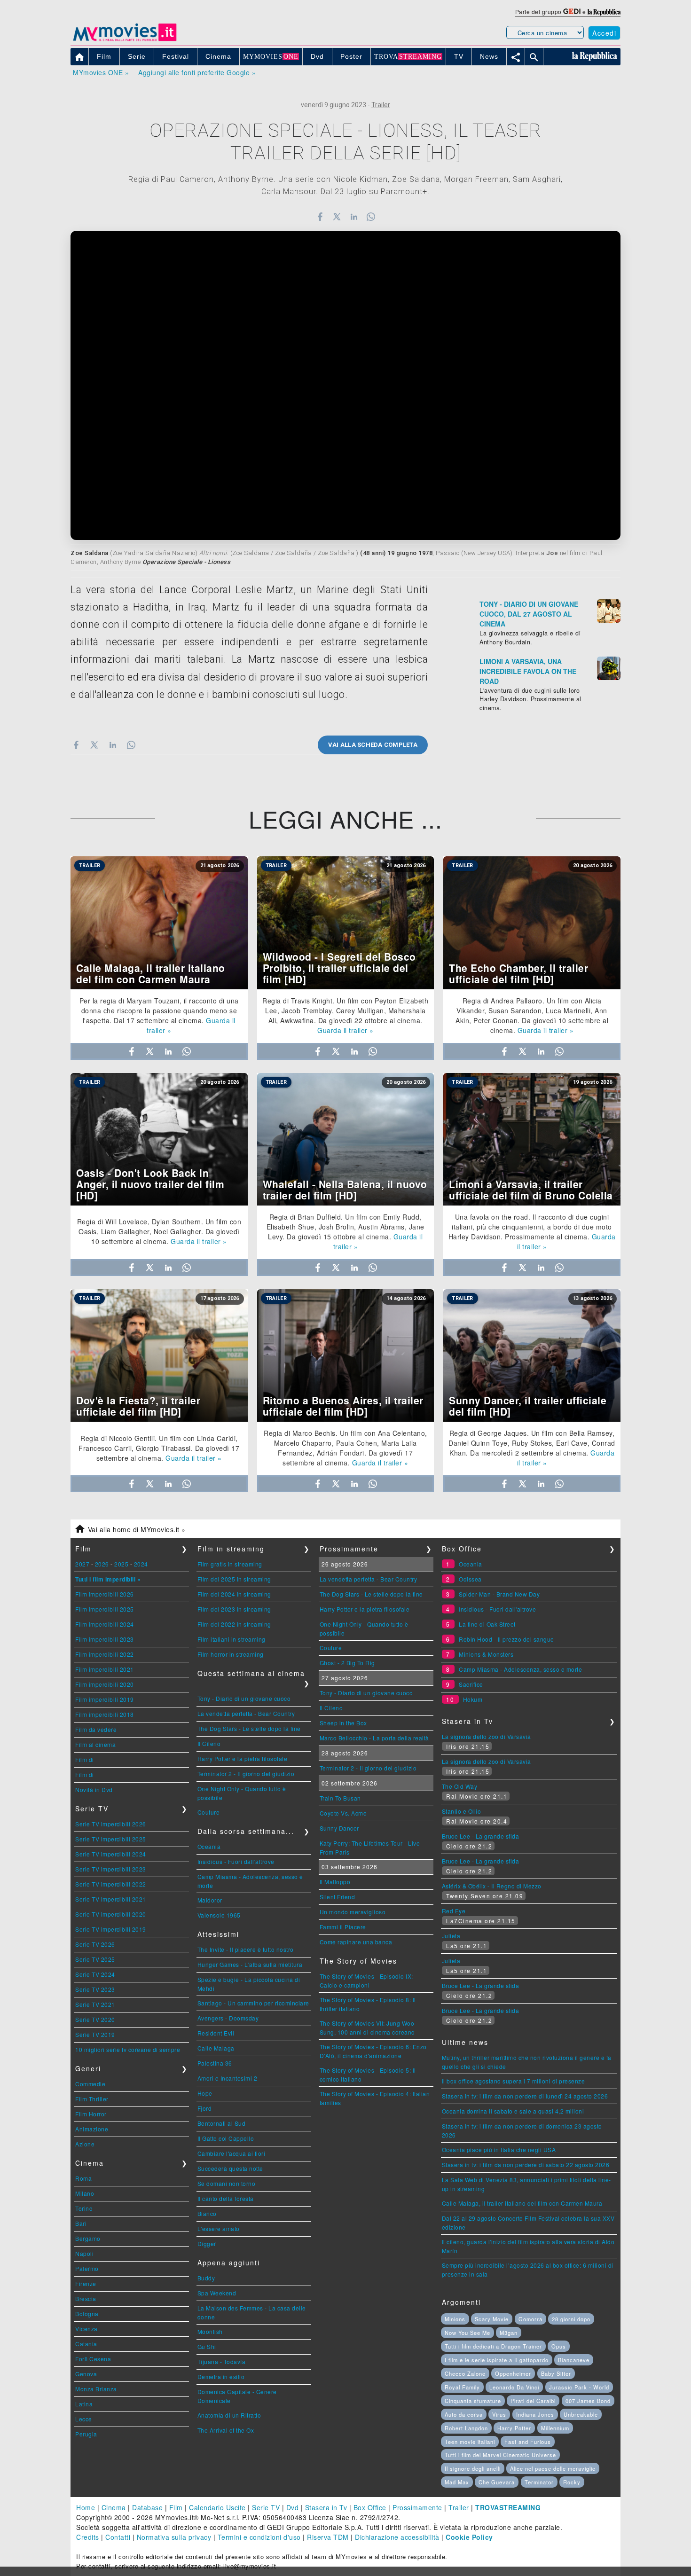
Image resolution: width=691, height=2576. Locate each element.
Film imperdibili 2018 (105, 1714)
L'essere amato (219, 2228)
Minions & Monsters (486, 1654)
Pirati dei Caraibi (533, 2401)
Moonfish (210, 2331)
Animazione (92, 2129)
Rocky (572, 2482)
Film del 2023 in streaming (234, 1609)
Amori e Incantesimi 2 (228, 2078)
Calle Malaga (216, 2048)
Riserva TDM (328, 2537)
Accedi (604, 33)
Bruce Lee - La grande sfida (481, 1836)
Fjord (205, 2108)
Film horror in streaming (231, 1654)
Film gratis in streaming (230, 1564)
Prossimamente (417, 2507)
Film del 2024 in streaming (234, 1594)
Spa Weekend (217, 2293)
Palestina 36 (215, 2063)
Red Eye (454, 1911)
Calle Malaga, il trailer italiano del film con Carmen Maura (522, 2203)
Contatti (118, 2537)
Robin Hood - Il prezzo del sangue (506, 1639)
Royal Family (462, 2387)
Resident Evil (216, 2033)
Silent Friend (338, 1897)
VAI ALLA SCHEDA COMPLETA (373, 745)
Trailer (381, 105)
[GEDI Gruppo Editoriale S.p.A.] (572, 12)
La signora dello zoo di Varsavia (487, 1736)
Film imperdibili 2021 (105, 1669)
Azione (85, 2144)
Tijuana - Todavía (222, 2361)
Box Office (370, 2507)
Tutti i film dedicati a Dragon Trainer (493, 2346)
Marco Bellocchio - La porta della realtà (374, 1738)
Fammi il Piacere (343, 1927)
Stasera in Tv (326, 2507)
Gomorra (530, 2319)
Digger (207, 2243)
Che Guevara (497, 2482)
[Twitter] (337, 217)
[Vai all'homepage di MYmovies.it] (125, 40)
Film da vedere (96, 1729)
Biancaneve (574, 2360)
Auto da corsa (464, 2414)
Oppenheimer (513, 2373)
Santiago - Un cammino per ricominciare (253, 2003)
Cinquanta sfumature (473, 2401)
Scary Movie (492, 2319)
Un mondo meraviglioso (353, 1912)
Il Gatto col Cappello (226, 2138)
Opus (559, 2346)
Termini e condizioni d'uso (259, 2537)
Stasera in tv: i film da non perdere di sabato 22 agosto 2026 (526, 2165)
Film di (85, 1759)
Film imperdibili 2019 (105, 1699)
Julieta (451, 1936)
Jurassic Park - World (579, 2387)
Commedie (90, 2084)
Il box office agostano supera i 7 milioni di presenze (514, 2081)
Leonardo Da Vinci (514, 2387)
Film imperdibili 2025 (105, 1609)
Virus (499, 2414)
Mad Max (457, 2482)
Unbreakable (581, 2414)
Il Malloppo (335, 1882)
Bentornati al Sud (222, 2123)
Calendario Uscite (217, 2507)
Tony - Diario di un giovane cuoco (244, 1698)
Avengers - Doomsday (228, 2018)
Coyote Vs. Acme (343, 1813)
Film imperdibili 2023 (105, 1639)
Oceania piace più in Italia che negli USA (499, 2149)
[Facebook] (320, 217)
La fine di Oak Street (487, 1624)
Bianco (207, 2213)
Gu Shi (207, 2346)
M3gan (509, 2333)
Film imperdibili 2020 (105, 1684)
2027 (82, 1564)
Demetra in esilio (221, 2376)
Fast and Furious (528, 2442)
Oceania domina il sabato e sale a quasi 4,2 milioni (513, 2111)
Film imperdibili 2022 (105, 1654)
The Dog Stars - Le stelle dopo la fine (249, 1728)
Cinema (114, 2507)
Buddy (206, 2278)
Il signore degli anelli (473, 2468)
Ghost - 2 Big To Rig (347, 1663)
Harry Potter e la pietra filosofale (243, 1758)
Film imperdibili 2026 (105, 1594)
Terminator (539, 2482)
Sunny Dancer (339, 1828)
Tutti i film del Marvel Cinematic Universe (500, 2455)
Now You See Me (467, 2333)
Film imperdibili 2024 (105, 1624)
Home (86, 2507)
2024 (141, 1564)
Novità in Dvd (94, 1789)
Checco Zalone (465, 2373)
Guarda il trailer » (345, 1030)
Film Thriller (92, 2099)
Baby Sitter (556, 2373)
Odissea (470, 1579)
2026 (102, 1564)
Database (147, 2507)
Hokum (473, 1699)
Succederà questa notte (230, 2168)
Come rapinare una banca (356, 1942)
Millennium (555, 2428)
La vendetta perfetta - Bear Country (246, 1713)
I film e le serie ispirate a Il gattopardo (497, 2360)
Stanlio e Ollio (462, 1811)
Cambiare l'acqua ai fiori (232, 2153)
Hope (205, 2093)
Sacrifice (471, 1684)
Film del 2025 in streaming (234, 1579)
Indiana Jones (535, 2414)
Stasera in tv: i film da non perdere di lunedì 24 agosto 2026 (525, 2096)
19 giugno (402, 553)
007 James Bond (588, 2401)
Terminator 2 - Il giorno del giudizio (246, 1773)
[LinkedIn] (354, 217)
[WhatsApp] (371, 217)
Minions (455, 2319)
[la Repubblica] (604, 12)
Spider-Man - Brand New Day (499, 1594)
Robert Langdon (466, 2428)
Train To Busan (340, 1798)
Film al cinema (95, 1744)
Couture (209, 1812)
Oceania (209, 1846)
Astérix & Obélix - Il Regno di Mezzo (492, 1886)
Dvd (293, 2507)
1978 (425, 553)
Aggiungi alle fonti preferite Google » (197, 72)
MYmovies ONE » (101, 72)
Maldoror (210, 1900)
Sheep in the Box (343, 1723)
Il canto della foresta (226, 2198)
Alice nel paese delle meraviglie (553, 2468)
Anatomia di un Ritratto (229, 2415)
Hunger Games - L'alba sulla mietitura (250, 1964)
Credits (88, 2537)
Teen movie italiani (470, 2442)
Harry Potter (514, 2428)
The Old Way (460, 1786)
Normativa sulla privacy (174, 2537)
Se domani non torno (227, 2183)
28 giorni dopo (571, 2319)
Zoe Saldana (90, 553)
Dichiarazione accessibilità (397, 2537)
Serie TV (266, 2507)
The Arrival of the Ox (226, 2430)
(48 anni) (373, 553)
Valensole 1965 (219, 1915)
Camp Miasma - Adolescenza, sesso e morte (520, 1669)
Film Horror (91, 2114)
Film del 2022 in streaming (234, 1624)
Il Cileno (209, 1743)
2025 (121, 1564)
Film (176, 2507)
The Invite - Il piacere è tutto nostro (246, 1949)
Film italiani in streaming (232, 1639)
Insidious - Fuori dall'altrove (236, 1861)
